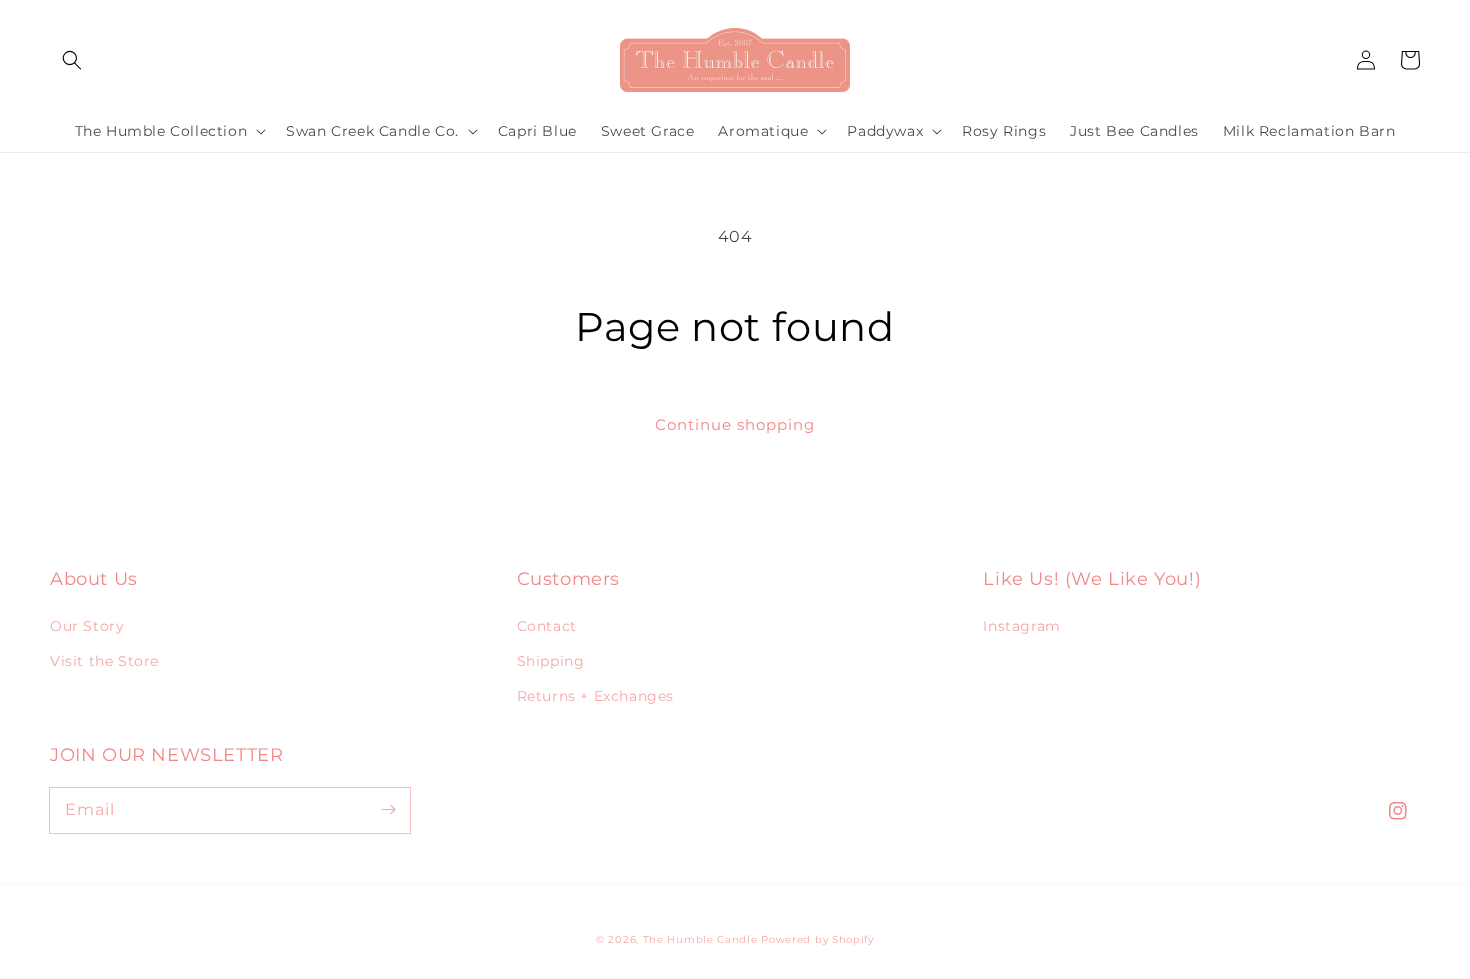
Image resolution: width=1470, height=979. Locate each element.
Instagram (1021, 626)
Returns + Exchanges (595, 696)
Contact (547, 626)
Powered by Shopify (817, 939)
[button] (72, 60)
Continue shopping (735, 424)
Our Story (87, 626)
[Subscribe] (388, 810)
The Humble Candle (700, 939)
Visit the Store (104, 661)
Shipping (551, 661)
